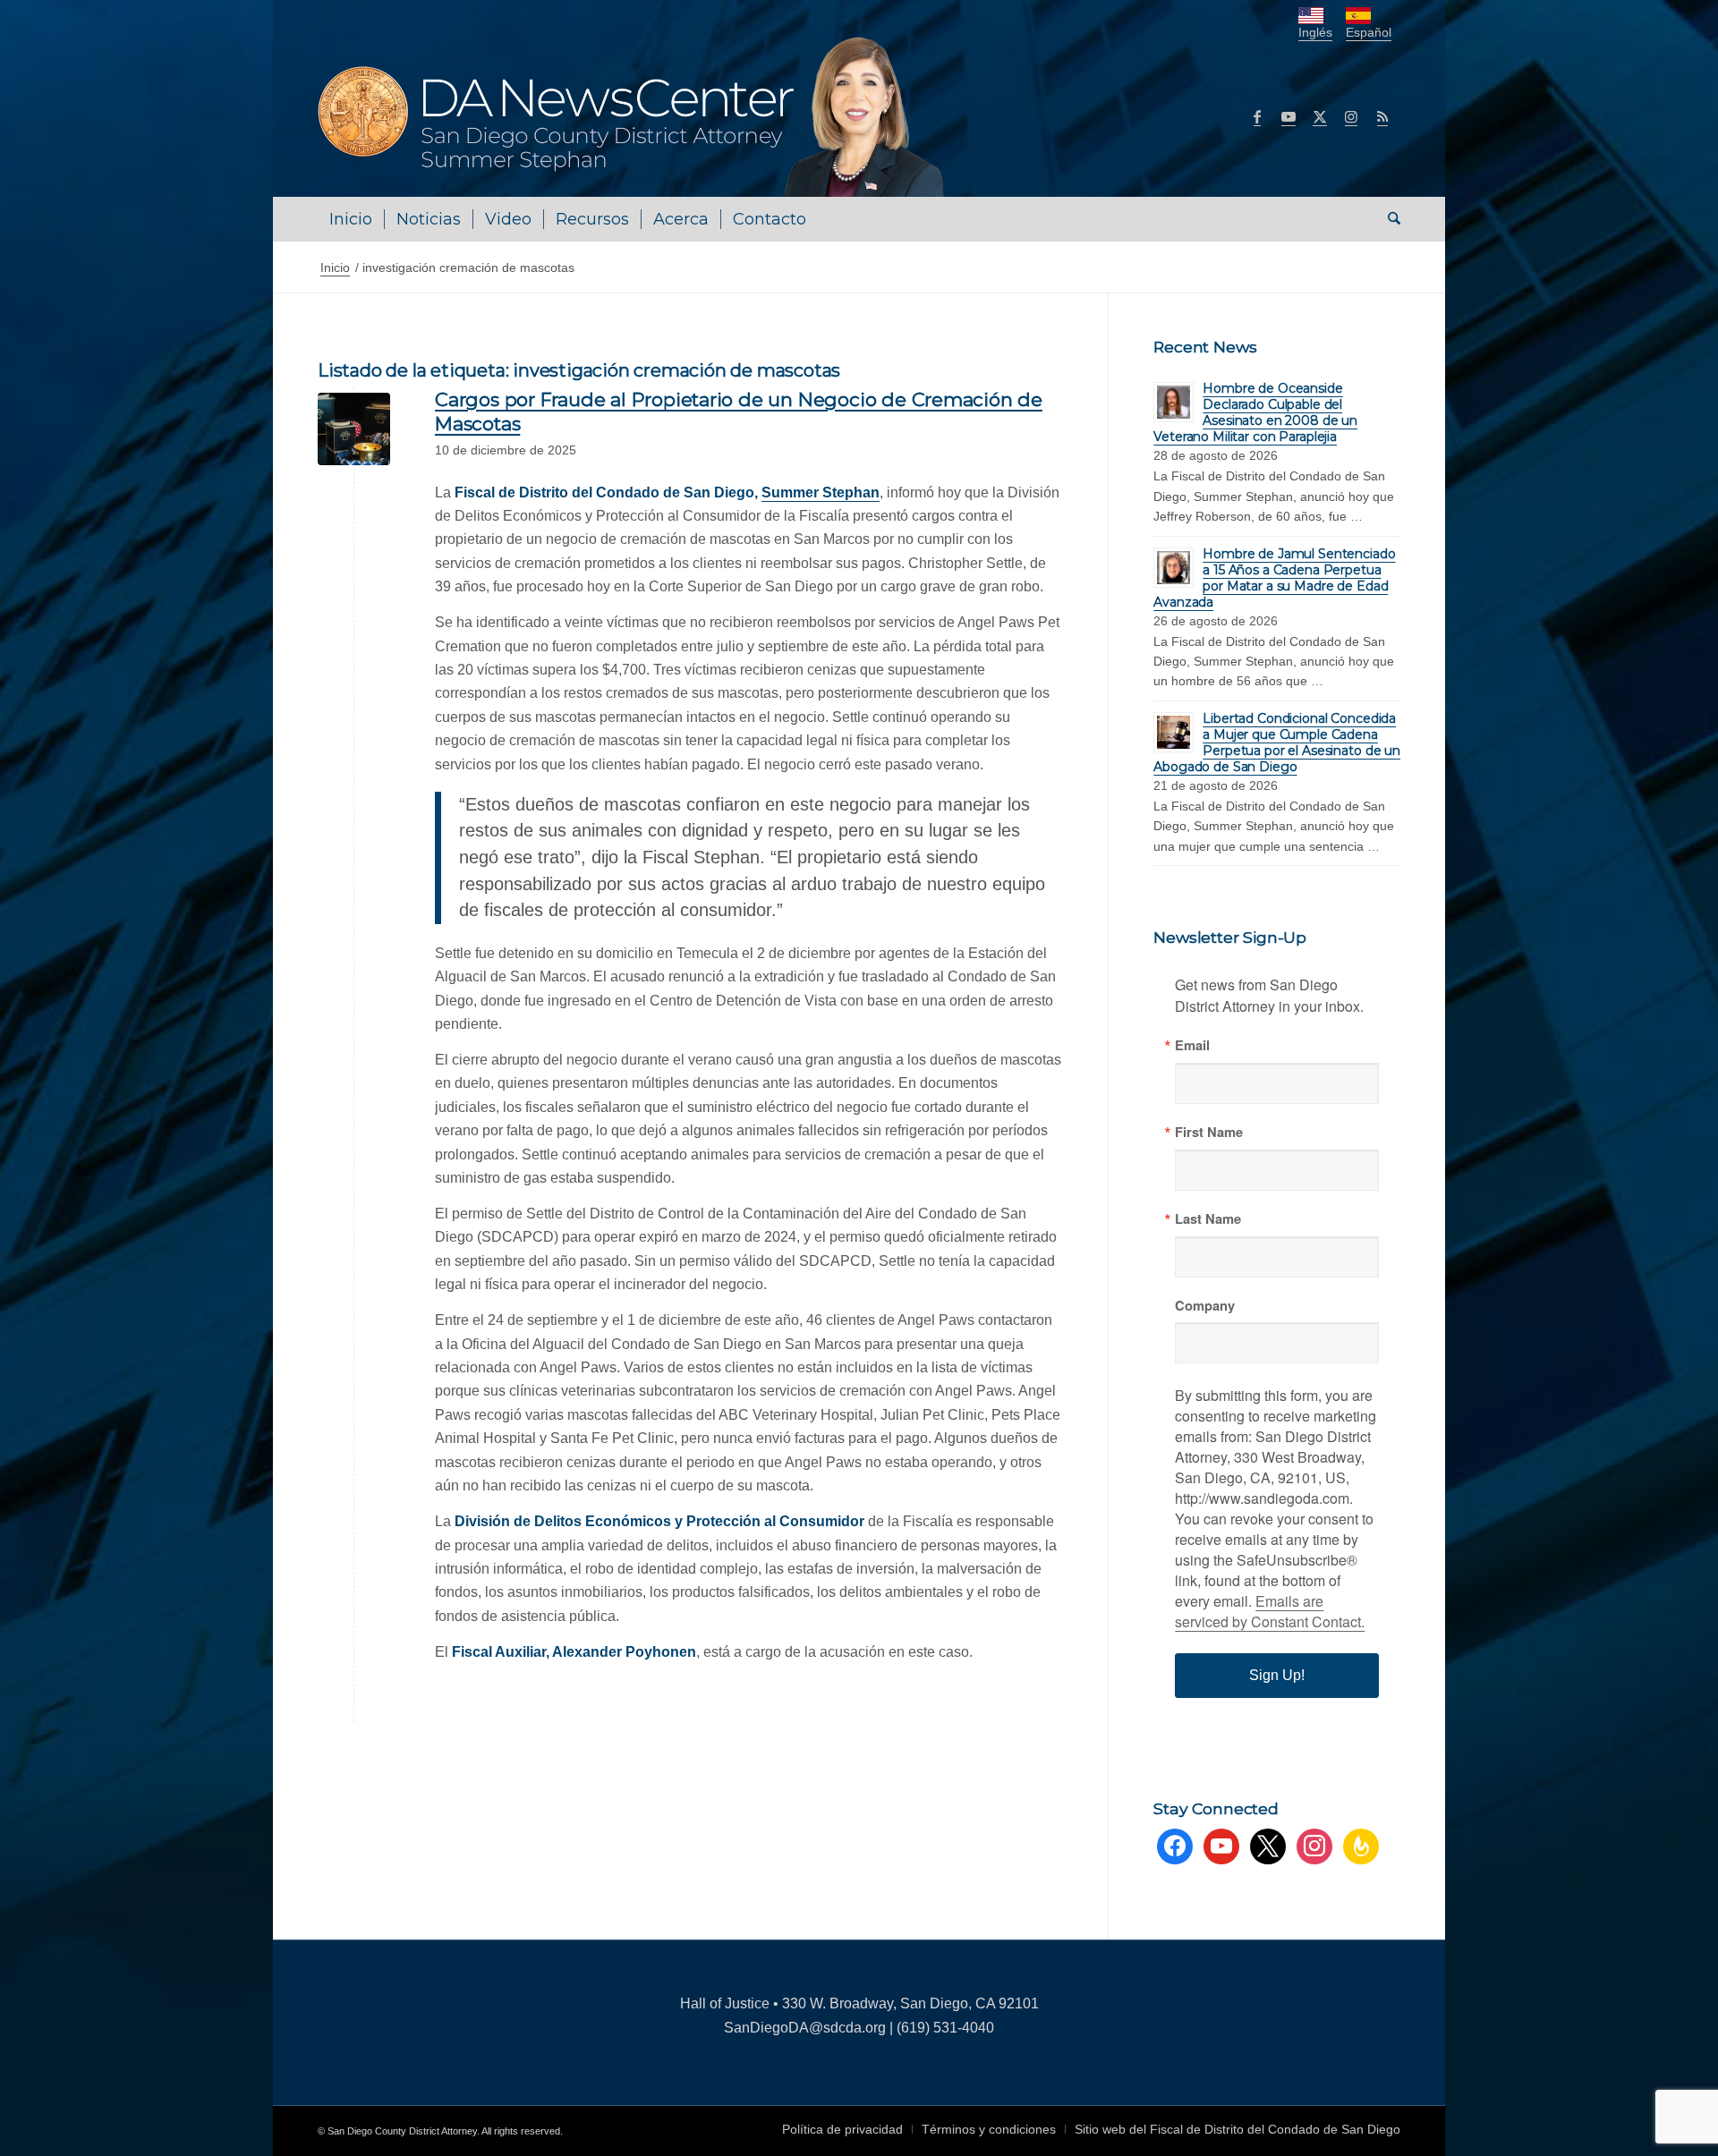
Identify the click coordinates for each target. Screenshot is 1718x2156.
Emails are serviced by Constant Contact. (1270, 1611)
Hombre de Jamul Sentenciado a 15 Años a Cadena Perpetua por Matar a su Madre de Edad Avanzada (1274, 578)
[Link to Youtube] (1288, 116)
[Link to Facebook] (1257, 116)
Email (1192, 1045)
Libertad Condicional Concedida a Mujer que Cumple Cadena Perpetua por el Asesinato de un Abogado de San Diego (1277, 743)
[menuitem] (351, 219)
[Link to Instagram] (1351, 116)
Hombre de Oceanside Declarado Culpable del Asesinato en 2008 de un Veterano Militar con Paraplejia (1255, 412)
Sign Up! (1277, 1675)
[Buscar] (1388, 219)
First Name (1209, 1132)
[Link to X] (1320, 116)
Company (1205, 1306)
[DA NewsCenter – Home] (633, 116)
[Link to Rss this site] (1382, 116)
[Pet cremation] (354, 429)
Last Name (1208, 1219)
